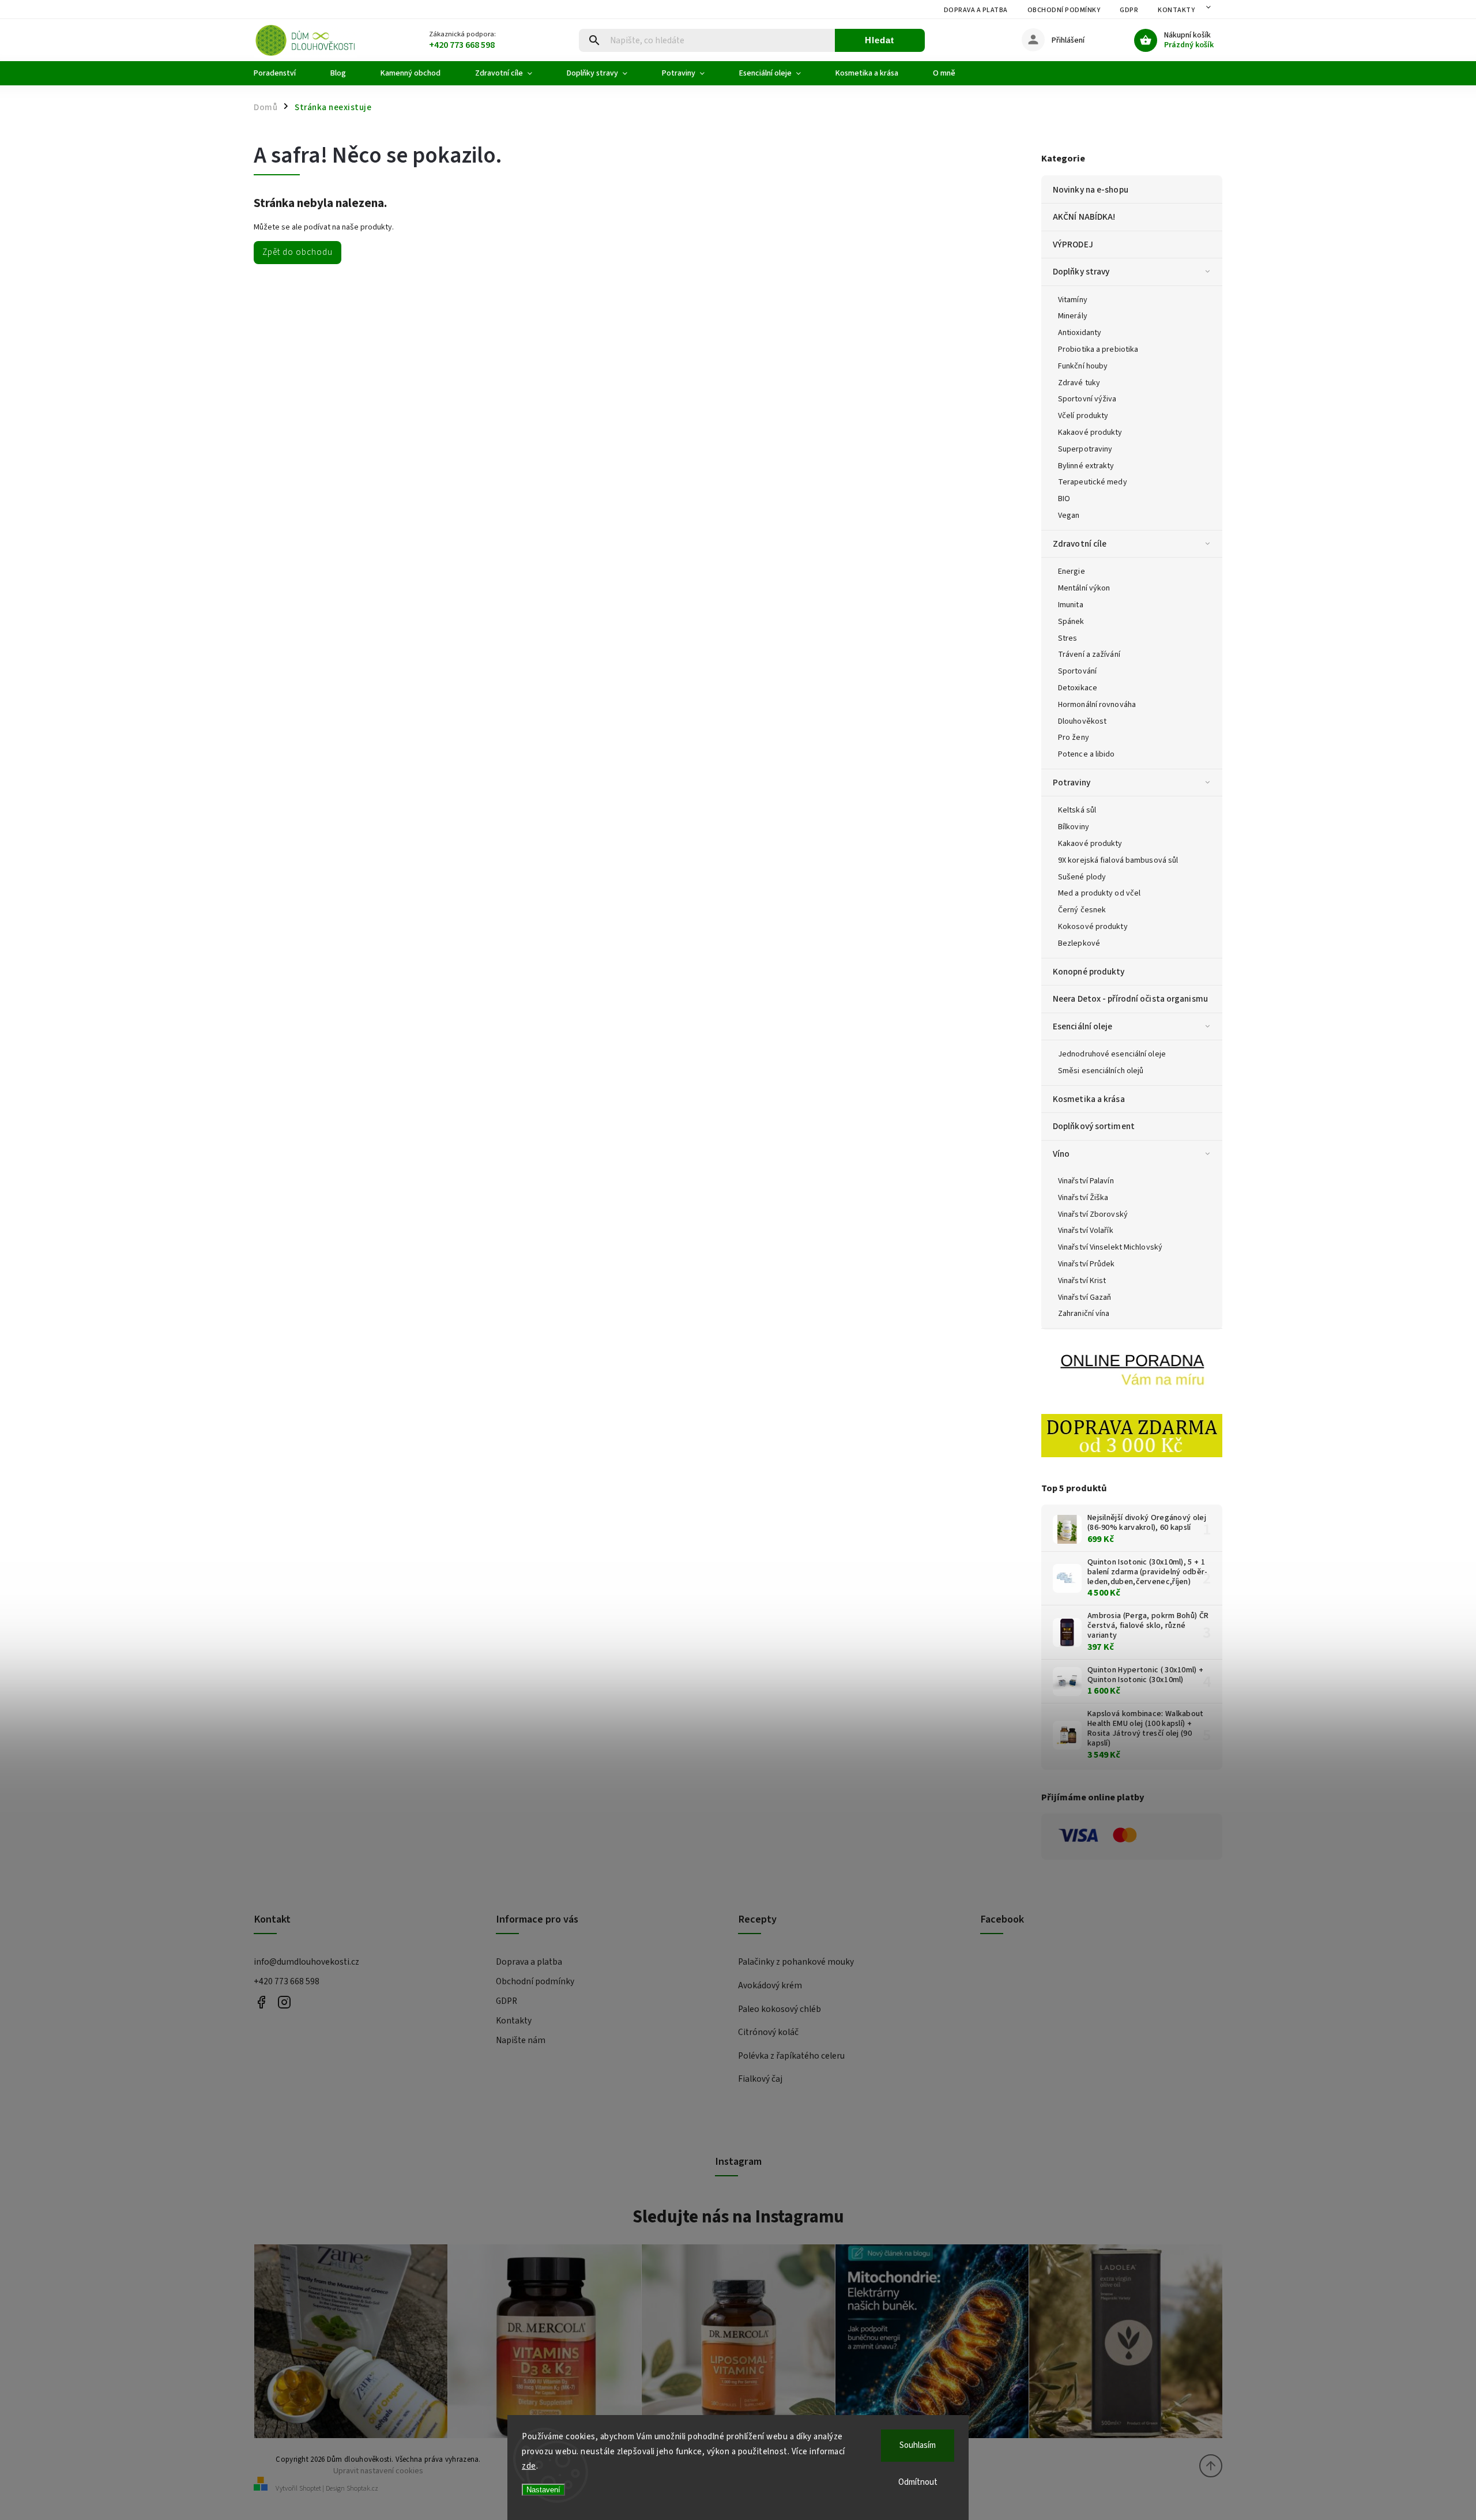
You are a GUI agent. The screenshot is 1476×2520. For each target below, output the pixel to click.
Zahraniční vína (1084, 1314)
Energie (1072, 571)
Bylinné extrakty (1086, 466)
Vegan (1069, 516)
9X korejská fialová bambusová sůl (1118, 860)
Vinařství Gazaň (1085, 1297)
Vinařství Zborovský (1093, 1214)
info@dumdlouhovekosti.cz (306, 1962)
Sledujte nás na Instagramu (738, 2217)
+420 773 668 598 (287, 1981)
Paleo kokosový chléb (780, 2009)
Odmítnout (918, 2482)
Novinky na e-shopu (1091, 190)
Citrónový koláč (768, 2032)
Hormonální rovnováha (1097, 705)
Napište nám (521, 2040)
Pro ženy (1074, 738)
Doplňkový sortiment (1094, 1126)
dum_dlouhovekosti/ (284, 2002)
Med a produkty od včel (1099, 893)
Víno (1061, 1154)
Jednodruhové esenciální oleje (1112, 1054)
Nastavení (543, 2490)
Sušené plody (1082, 877)
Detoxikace (1078, 688)
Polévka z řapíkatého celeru (791, 2056)
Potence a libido (1087, 754)
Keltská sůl (1077, 810)
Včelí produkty (1083, 416)
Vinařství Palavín (1086, 1181)
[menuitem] (283, 73)
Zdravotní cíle (1080, 544)
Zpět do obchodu (298, 252)
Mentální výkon (1084, 588)
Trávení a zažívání (1089, 655)
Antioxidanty (1080, 333)
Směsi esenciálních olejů (1101, 1071)
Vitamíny (1073, 300)
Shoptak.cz (362, 2489)
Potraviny (1072, 783)
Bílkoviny (1074, 827)
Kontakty (1176, 10)
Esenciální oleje (1083, 1026)
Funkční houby (1083, 366)
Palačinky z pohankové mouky (796, 1962)
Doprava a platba (976, 10)
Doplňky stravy (1081, 272)
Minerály (1073, 316)
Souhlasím (918, 2445)
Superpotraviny (1085, 449)
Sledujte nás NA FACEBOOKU (261, 2002)
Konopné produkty (1089, 972)
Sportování (1077, 671)
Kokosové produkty (1093, 927)
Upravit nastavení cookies (378, 2471)
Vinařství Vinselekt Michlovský (1110, 1247)
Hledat (880, 40)
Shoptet (310, 2489)
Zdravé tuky (1079, 383)
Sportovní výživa (1087, 399)
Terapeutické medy (1093, 482)
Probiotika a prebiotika (1098, 349)
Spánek (1071, 622)
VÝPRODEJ (1073, 245)
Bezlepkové (1079, 943)
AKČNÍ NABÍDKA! (1084, 217)
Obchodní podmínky (1064, 10)
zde (529, 2466)
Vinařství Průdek (1087, 1264)
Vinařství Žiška (1083, 1198)
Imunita (1071, 605)
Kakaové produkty (1090, 432)
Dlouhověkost (1082, 721)
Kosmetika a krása (1089, 1099)
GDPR (1129, 10)
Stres (1068, 638)
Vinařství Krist (1082, 1281)
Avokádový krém (770, 1985)
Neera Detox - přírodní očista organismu (1130, 999)
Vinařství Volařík (1086, 1231)
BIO (1064, 499)
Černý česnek (1082, 910)
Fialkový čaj (760, 2079)
